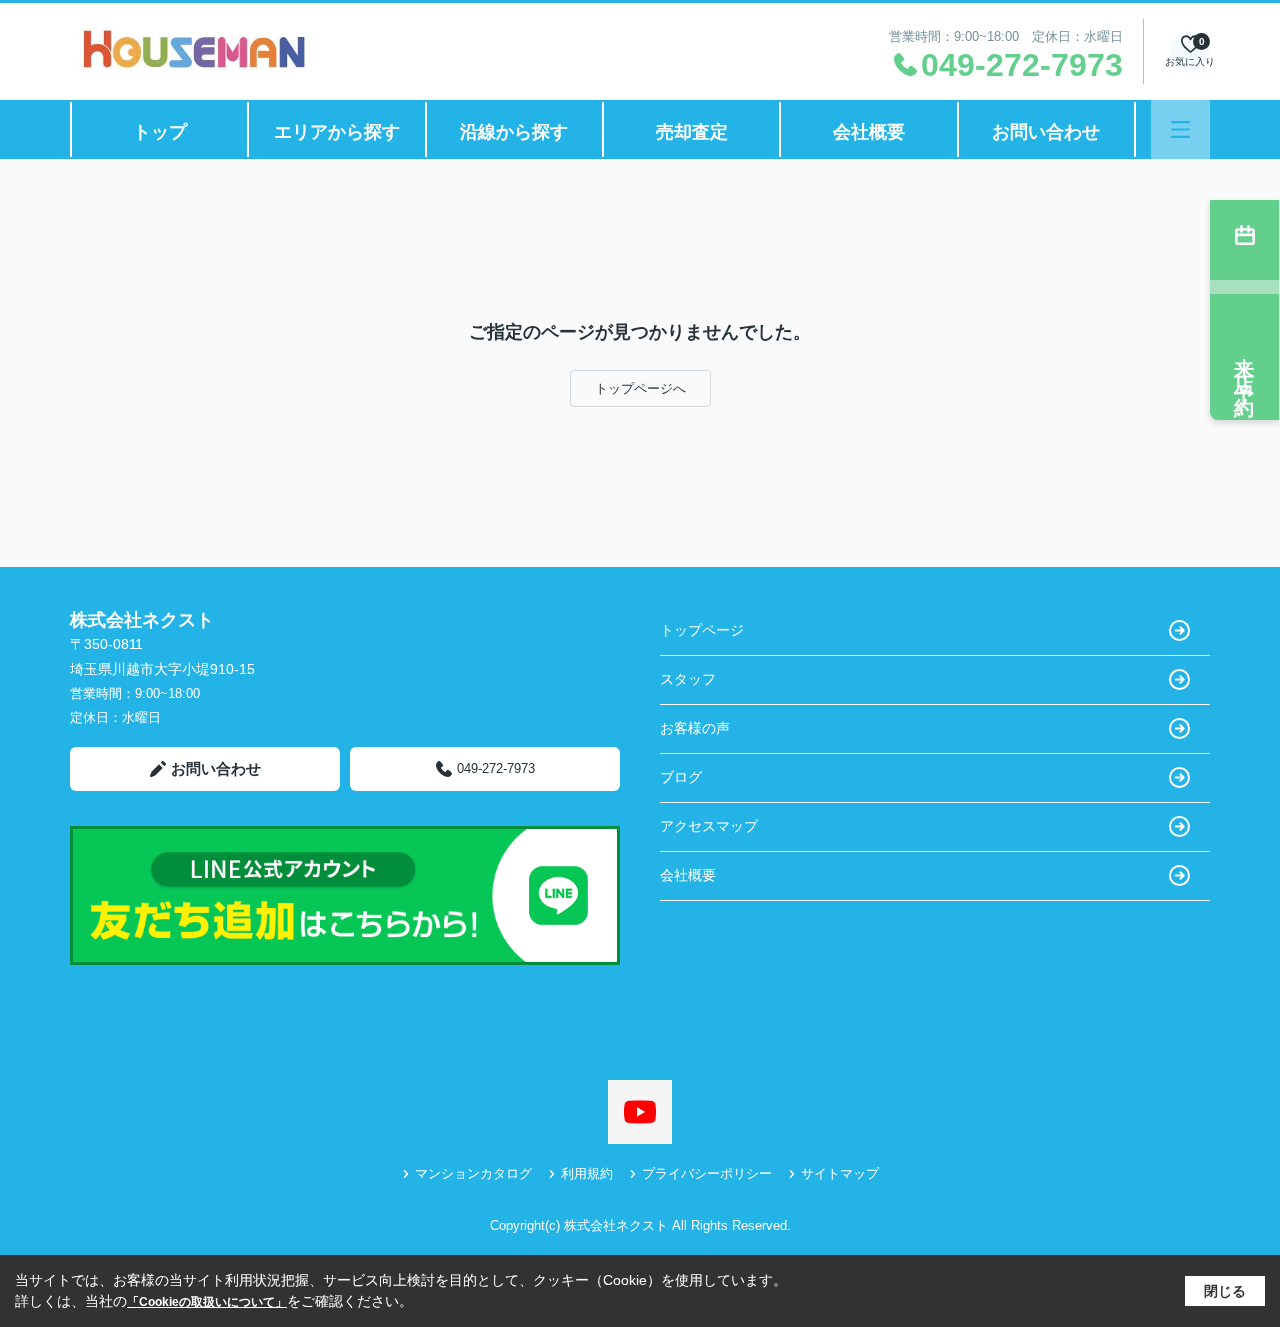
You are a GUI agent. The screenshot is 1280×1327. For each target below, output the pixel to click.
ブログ (681, 777)
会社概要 (869, 132)
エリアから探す (337, 132)
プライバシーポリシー (707, 1173)
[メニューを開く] (1180, 129)
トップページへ (640, 388)
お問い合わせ (1046, 132)
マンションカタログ (473, 1173)
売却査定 (692, 132)
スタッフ (688, 679)
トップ (160, 132)
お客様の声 (695, 728)
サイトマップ (840, 1173)
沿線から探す (514, 132)
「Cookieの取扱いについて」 (207, 1302)
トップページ (702, 630)
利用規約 (587, 1173)
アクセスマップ (709, 826)
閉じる (1225, 1291)
